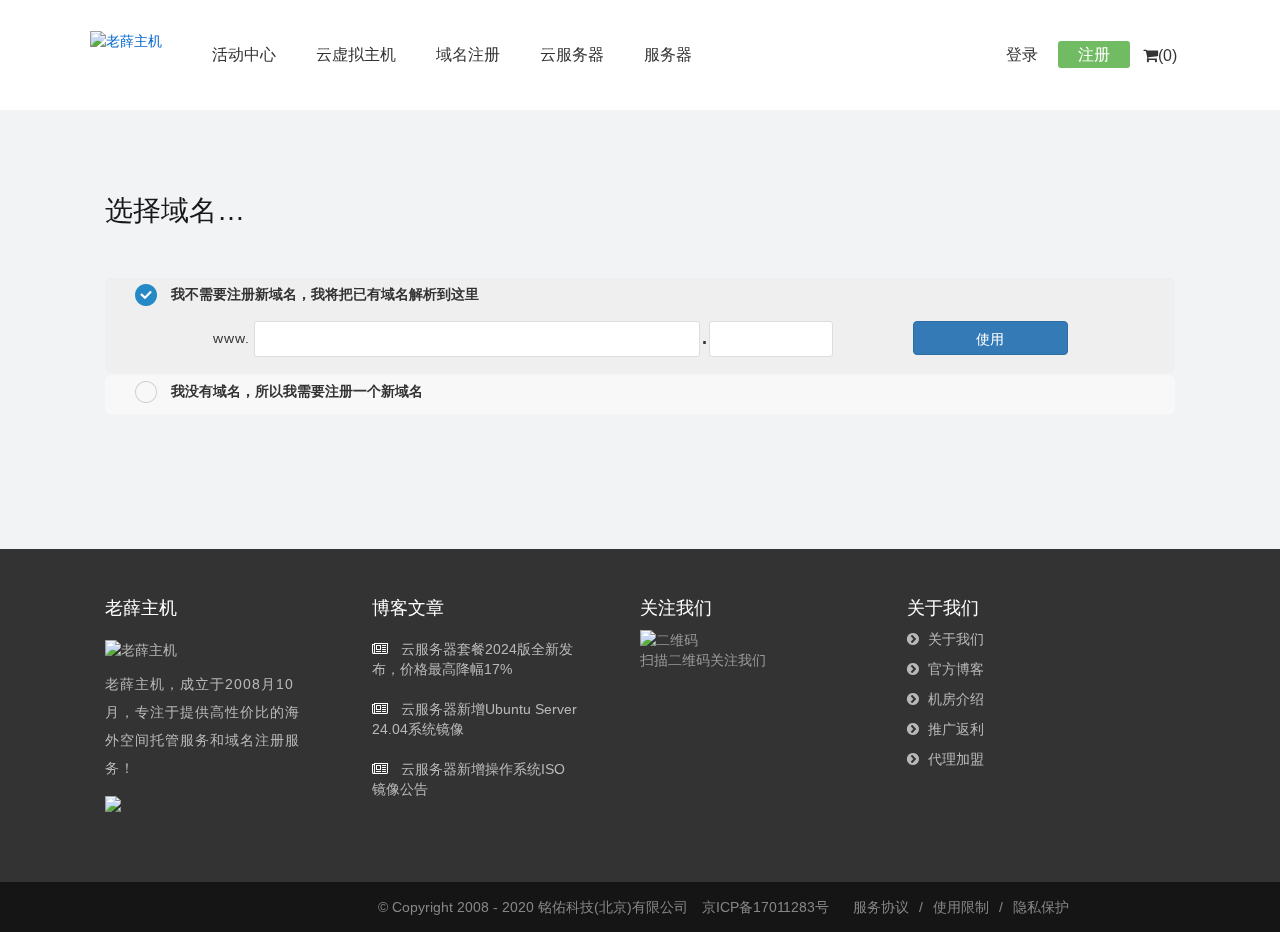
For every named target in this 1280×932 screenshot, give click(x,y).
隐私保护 (1041, 907)
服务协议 (881, 907)
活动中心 (244, 54)
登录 (1022, 54)
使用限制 (961, 907)
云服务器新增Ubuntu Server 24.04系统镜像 (474, 719)
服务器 (668, 54)
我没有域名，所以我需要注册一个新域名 (295, 391)
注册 (1094, 54)
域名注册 (468, 54)
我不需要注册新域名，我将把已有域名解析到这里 (323, 294)
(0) (1167, 55)
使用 (990, 338)
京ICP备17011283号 (765, 907)
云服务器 (572, 54)
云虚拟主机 (356, 54)
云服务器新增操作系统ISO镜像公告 (468, 779)
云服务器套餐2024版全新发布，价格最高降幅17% (472, 659)
